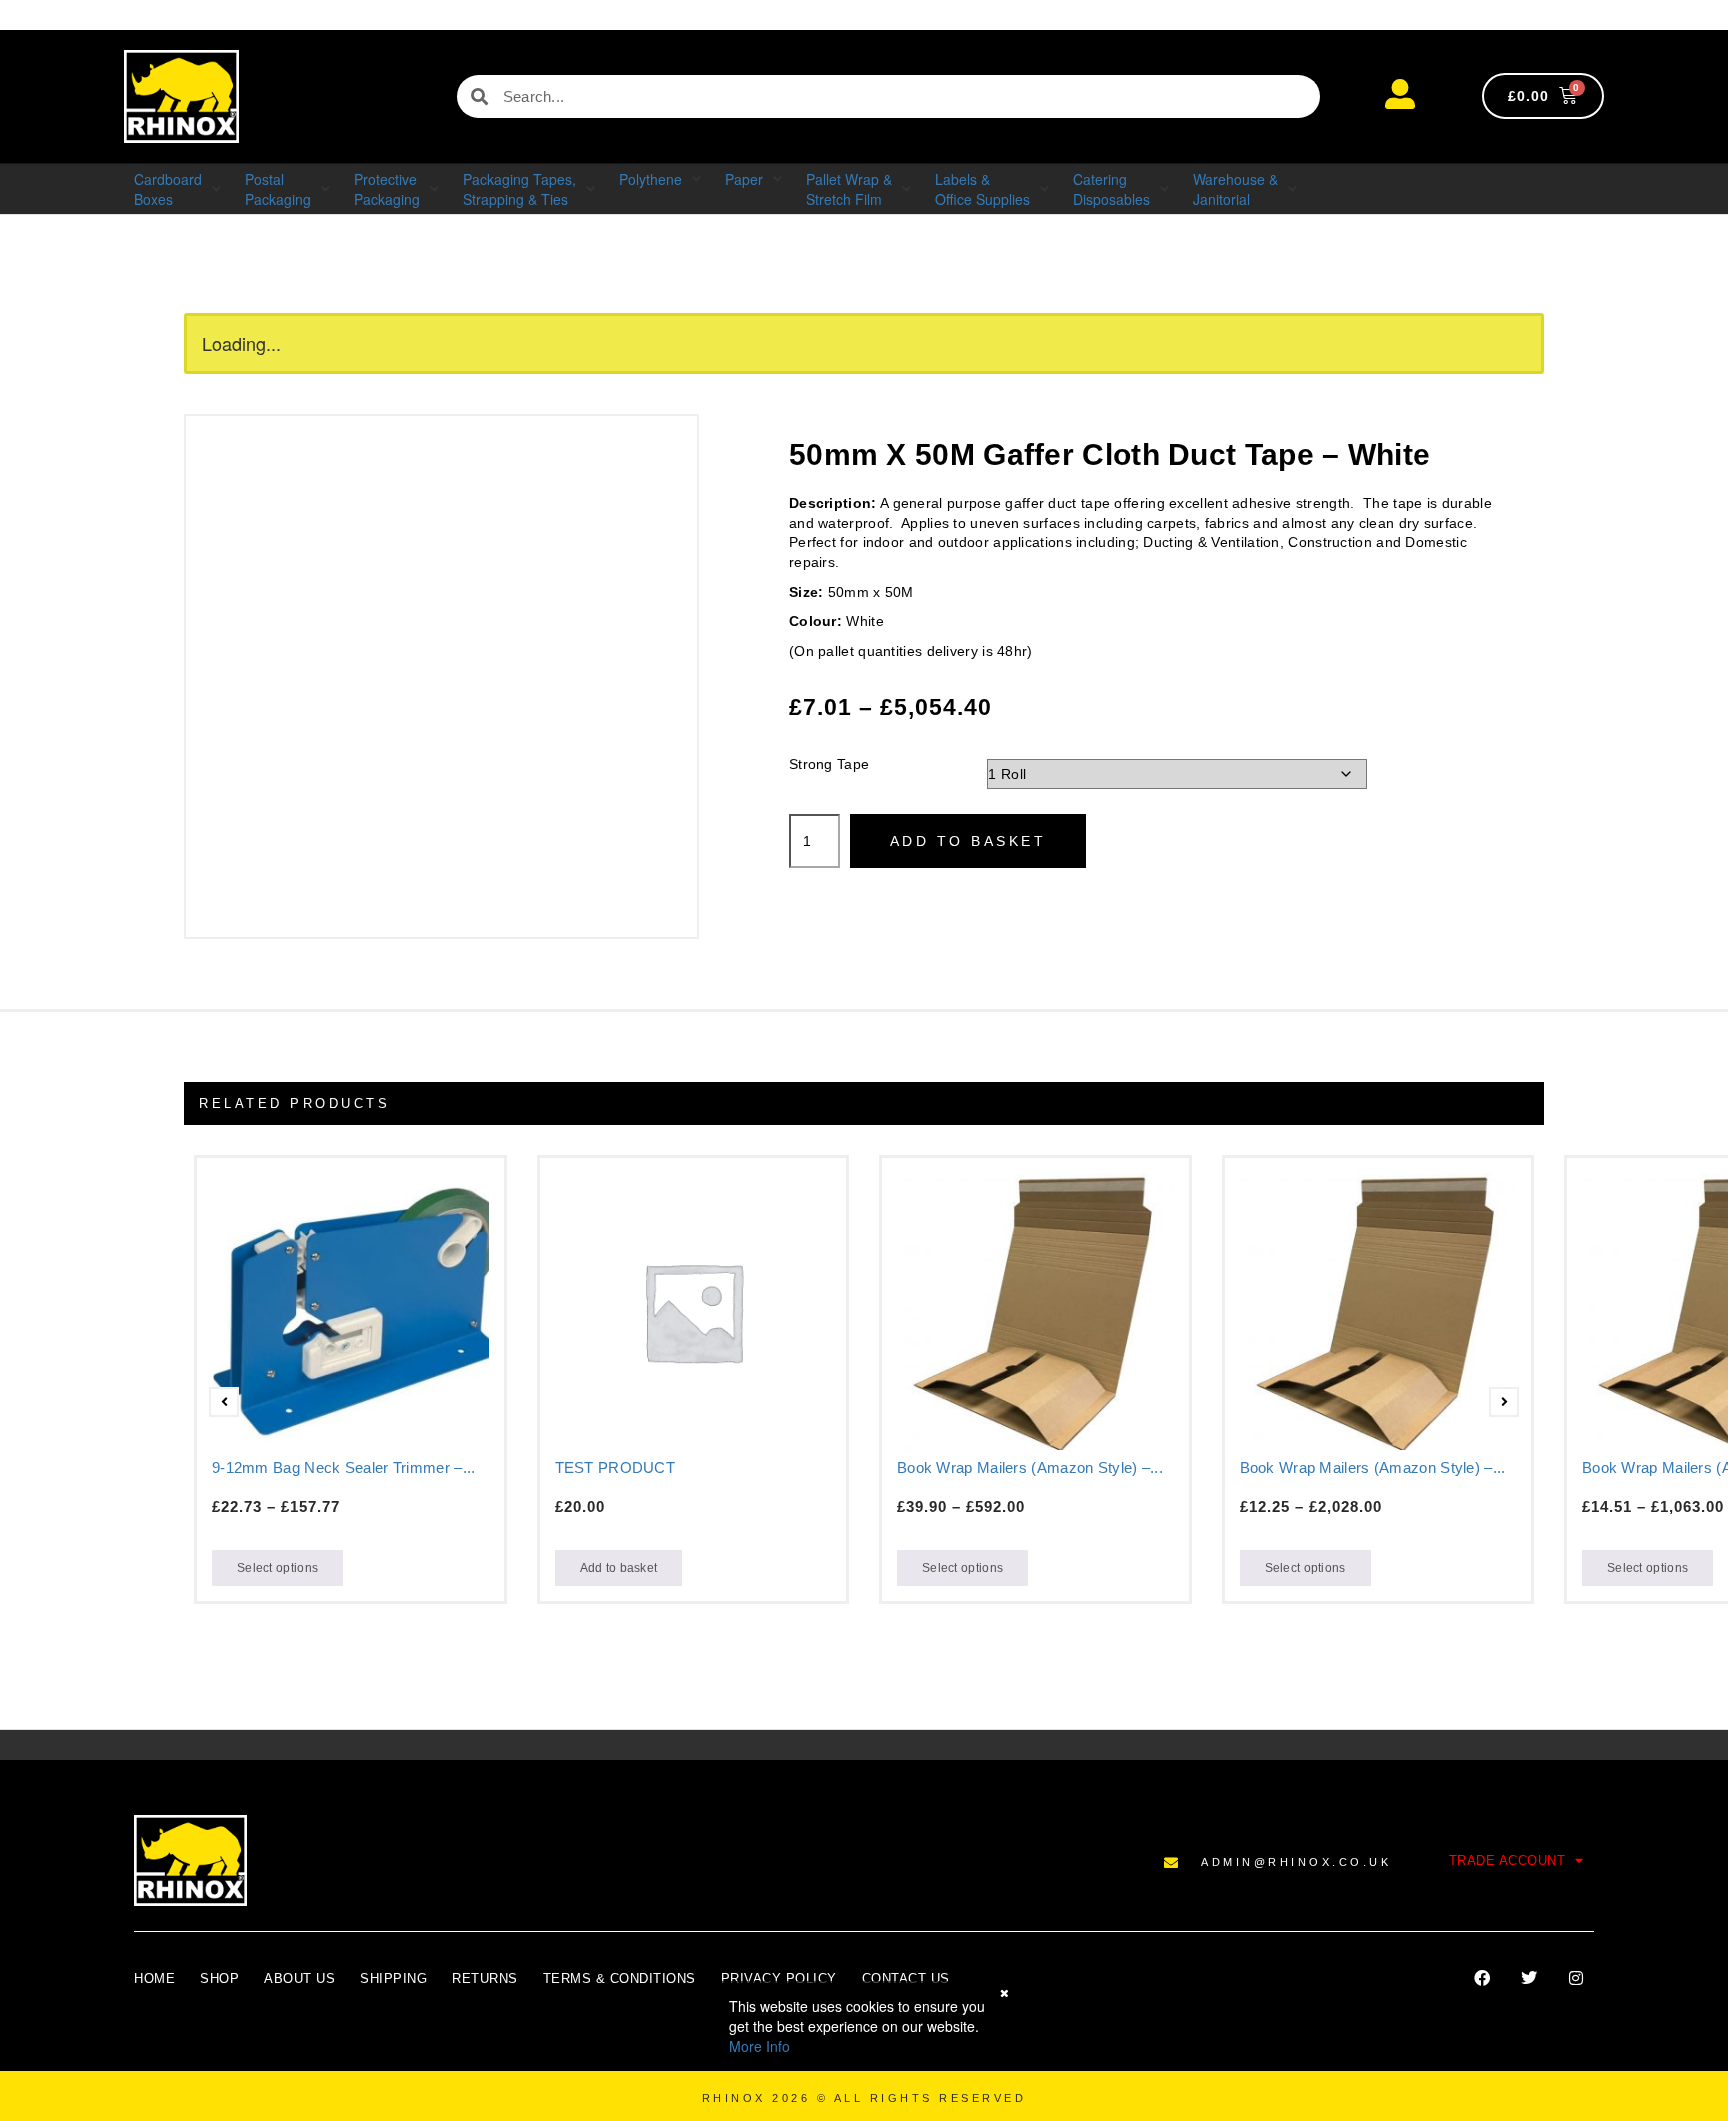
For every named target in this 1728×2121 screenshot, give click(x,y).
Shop (219, 1978)
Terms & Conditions (619, 1978)
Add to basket (968, 841)
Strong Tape (829, 764)
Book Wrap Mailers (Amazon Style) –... (1030, 1467)
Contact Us (906, 1978)
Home (154, 1978)
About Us (299, 1978)
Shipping (393, 1978)
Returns (485, 1978)
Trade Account (1507, 1860)
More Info (759, 2046)
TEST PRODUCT (615, 1467)
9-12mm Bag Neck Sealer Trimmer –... (344, 1467)
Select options (277, 1568)
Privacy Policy (779, 1978)
